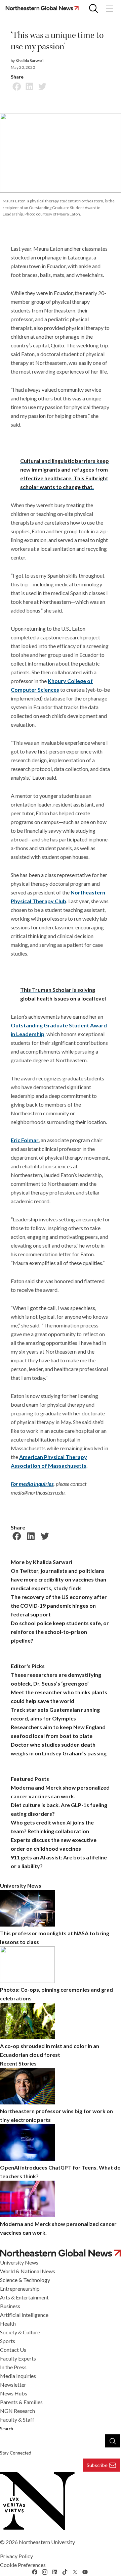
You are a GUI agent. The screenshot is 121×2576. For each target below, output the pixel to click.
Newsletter (13, 2385)
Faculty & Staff (17, 2419)
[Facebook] (16, 86)
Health (8, 2323)
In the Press (13, 2367)
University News (19, 2262)
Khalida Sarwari (29, 61)
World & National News (28, 2271)
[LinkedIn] (29, 86)
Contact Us (13, 2350)
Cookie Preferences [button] (23, 2565)
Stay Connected (16, 2453)
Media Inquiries (18, 2376)
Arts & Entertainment (24, 2297)
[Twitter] (41, 86)
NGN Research (17, 2411)
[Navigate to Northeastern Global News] (61, 2253)
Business (10, 2306)
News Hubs (14, 2393)
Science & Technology (25, 2280)
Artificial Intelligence (24, 2315)
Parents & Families (21, 2402)
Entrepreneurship (20, 2289)
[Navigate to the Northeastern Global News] (44, 8)
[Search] (113, 2441)
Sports (8, 2341)
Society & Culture (20, 2332)
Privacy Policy (16, 2556)
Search (7, 2429)
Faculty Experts (18, 2358)
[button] (93, 8)
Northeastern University (47, 2542)
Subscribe (97, 2465)
